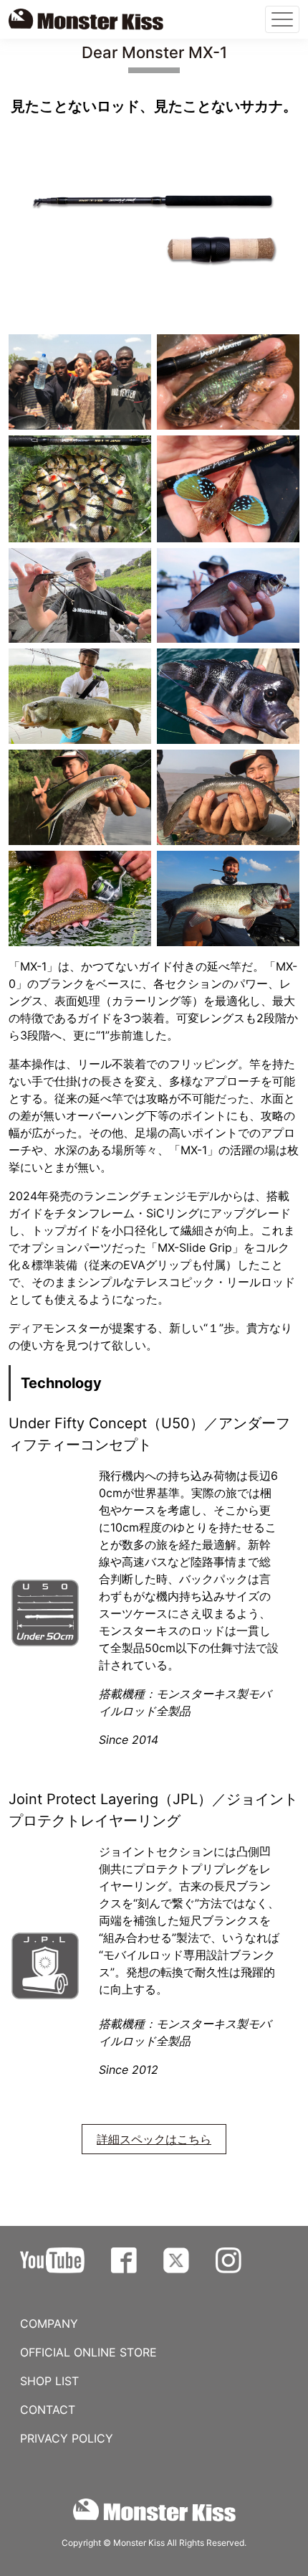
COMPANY (49, 2323)
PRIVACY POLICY (67, 2438)
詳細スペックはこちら (154, 2139)
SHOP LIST (49, 2381)
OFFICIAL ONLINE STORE (88, 2352)
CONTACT (48, 2410)
